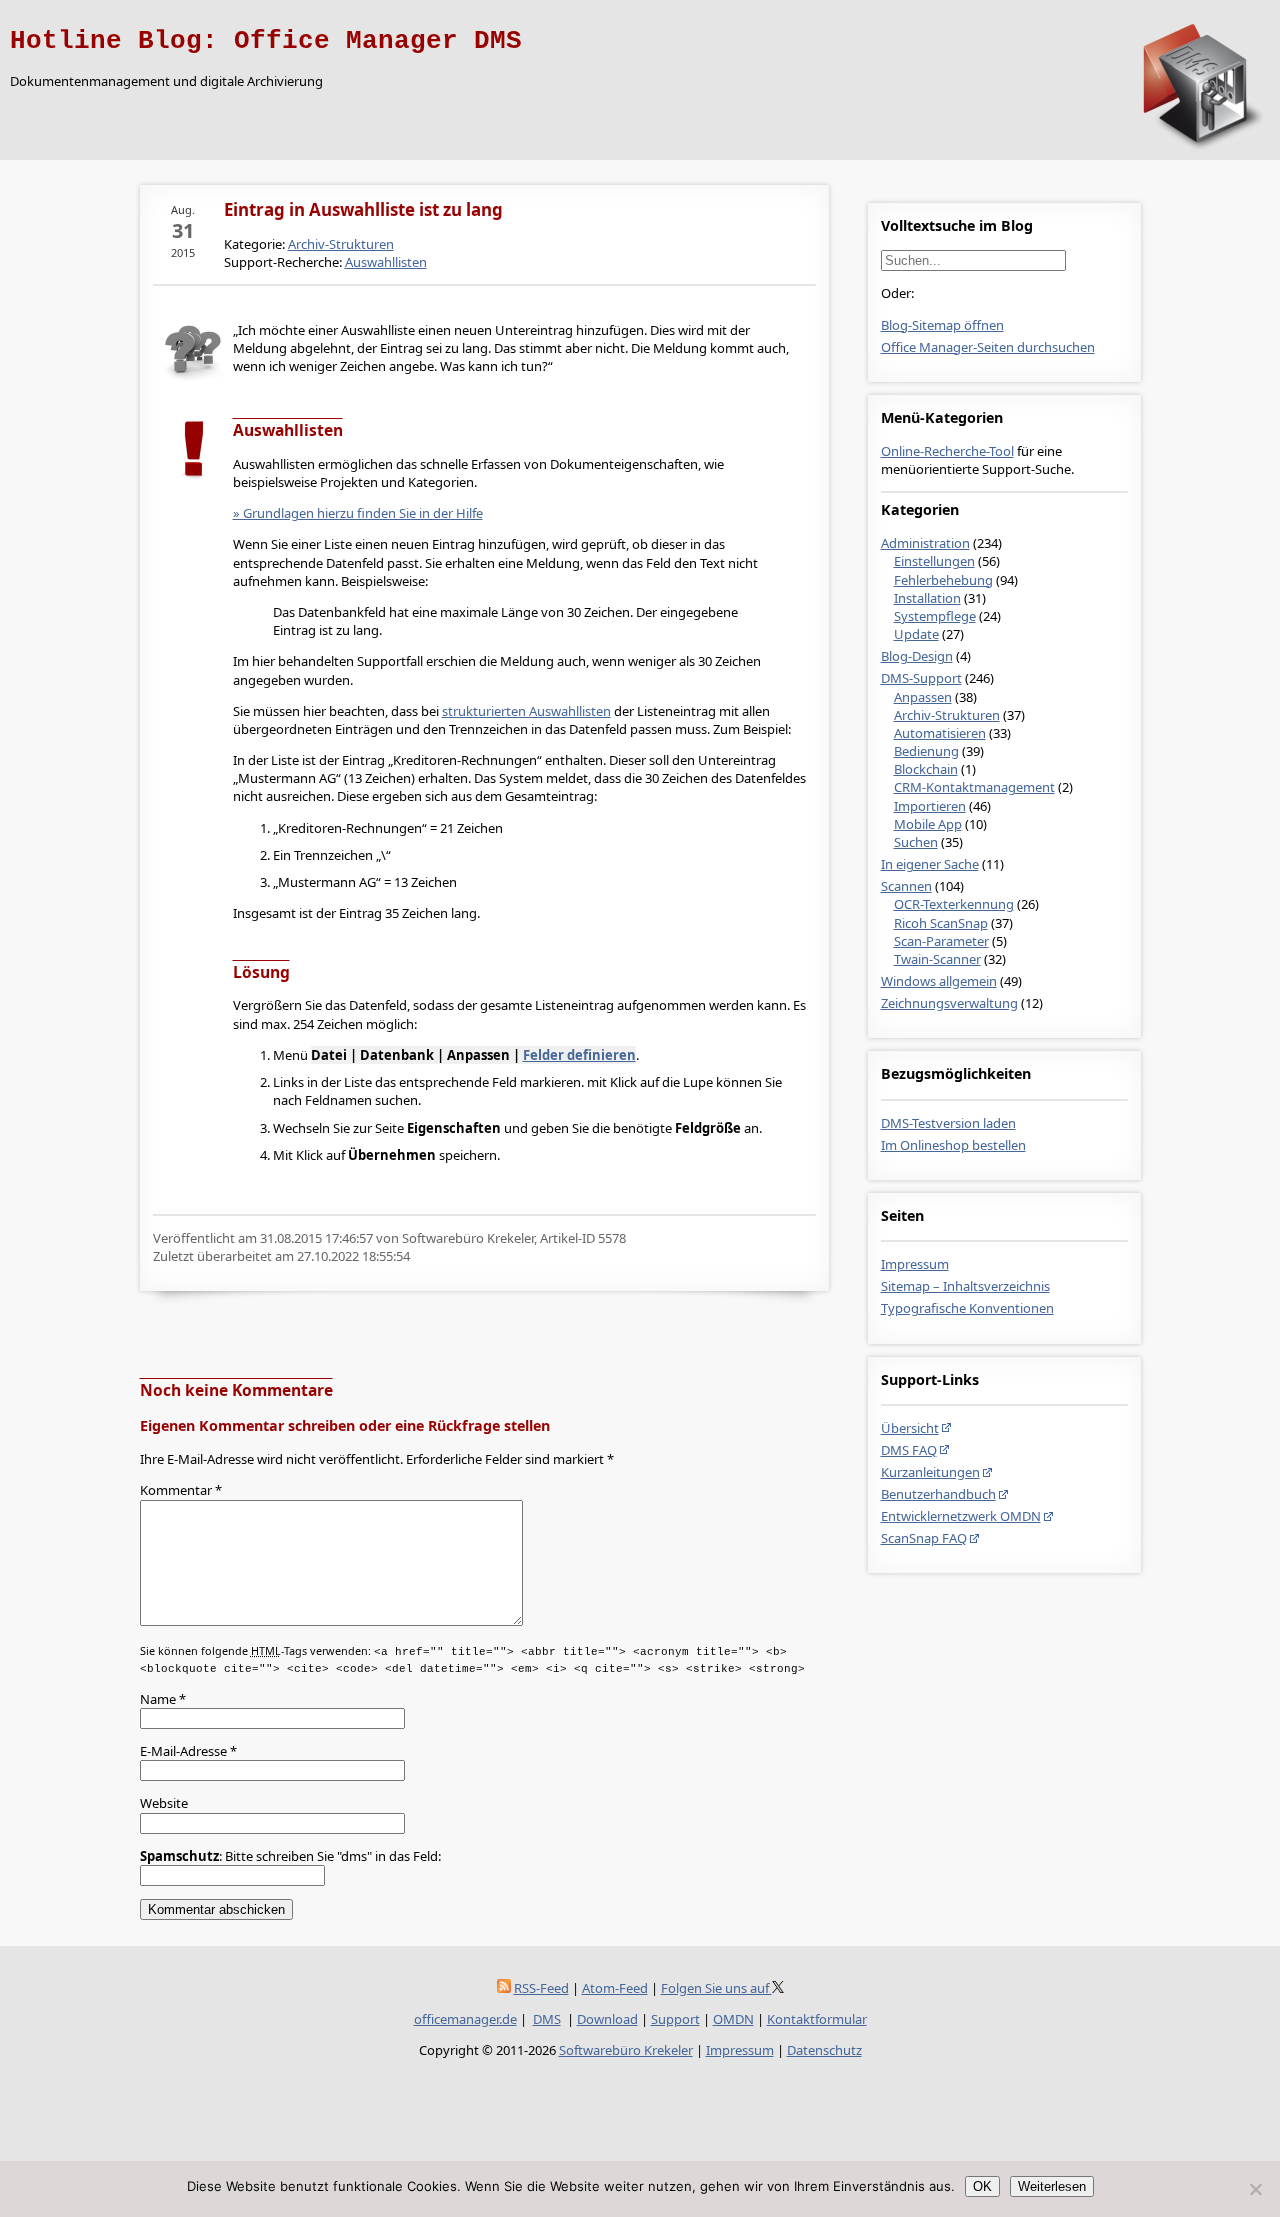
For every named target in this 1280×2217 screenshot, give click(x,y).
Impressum (915, 1264)
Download (607, 2019)
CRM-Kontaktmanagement (974, 787)
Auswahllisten (386, 262)
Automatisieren (940, 733)
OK (982, 2186)
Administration (925, 543)
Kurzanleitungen (930, 1472)
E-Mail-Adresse (188, 1751)
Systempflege (935, 616)
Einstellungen (934, 561)
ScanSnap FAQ (924, 1538)
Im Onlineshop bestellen (953, 1145)
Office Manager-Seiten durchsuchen (988, 347)
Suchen (916, 842)
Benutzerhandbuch (938, 1494)
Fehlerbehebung (943, 580)
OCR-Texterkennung (954, 904)
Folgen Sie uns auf (716, 1988)
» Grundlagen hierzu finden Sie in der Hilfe (358, 513)
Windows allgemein (939, 981)
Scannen (906, 886)
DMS (547, 2019)
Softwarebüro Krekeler (626, 2050)
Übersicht (910, 1428)
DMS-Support (921, 678)
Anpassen (923, 697)
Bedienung (926, 751)
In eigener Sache (930, 864)
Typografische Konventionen (967, 1308)
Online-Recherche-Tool (947, 451)
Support (675, 2019)
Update (916, 634)
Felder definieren (579, 1055)
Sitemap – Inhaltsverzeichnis (965, 1286)
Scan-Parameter (941, 941)
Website (164, 1803)
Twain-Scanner (937, 959)
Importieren (930, 806)
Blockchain (926, 769)
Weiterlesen (1052, 2186)
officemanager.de (465, 2019)
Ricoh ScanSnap (941, 923)
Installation (927, 598)
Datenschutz (824, 2050)
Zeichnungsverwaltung (949, 1003)
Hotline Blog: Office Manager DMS (266, 41)
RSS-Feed (541, 1988)
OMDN (733, 2019)
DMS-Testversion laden (948, 1123)
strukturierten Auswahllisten (526, 711)
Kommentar (181, 1490)
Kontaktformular (817, 2019)
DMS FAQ (909, 1450)
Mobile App (928, 824)
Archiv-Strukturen (947, 715)
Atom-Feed (615, 1988)
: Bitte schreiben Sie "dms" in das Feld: (290, 1856)
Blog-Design (917, 656)
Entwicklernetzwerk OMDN (961, 1516)
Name (163, 1699)
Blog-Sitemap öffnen (942, 325)
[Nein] (1255, 2189)
